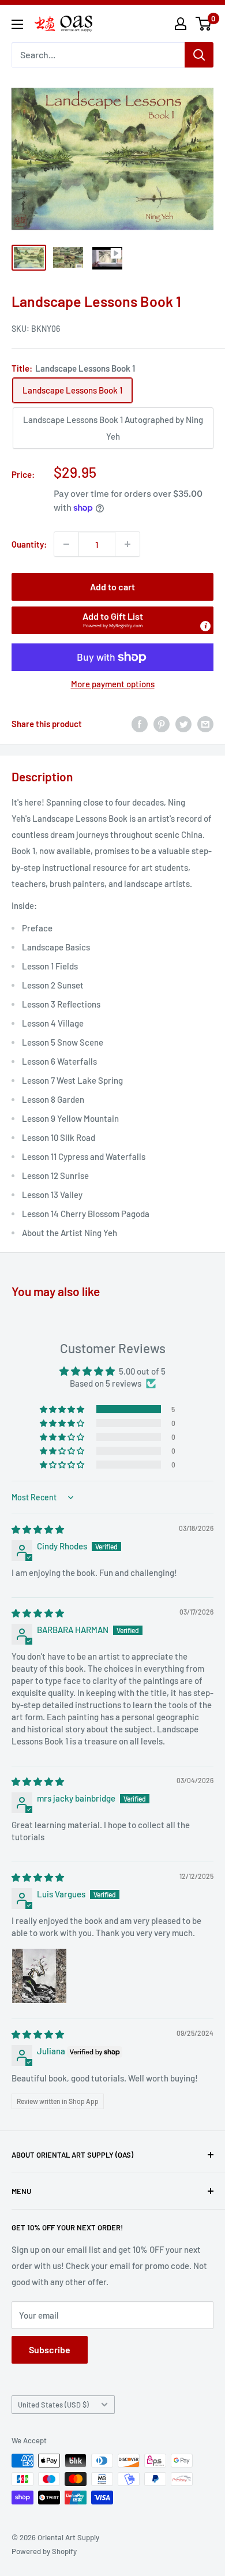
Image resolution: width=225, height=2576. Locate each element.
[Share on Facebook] (140, 724)
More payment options (113, 684)
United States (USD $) (53, 2405)
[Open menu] (17, 24)
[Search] (199, 55)
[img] (38, 1529)
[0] (204, 24)
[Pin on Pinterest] (162, 724)
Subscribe (50, 2350)
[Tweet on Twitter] (183, 724)
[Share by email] (205, 724)
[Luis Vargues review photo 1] (39, 1976)
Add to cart (112, 587)
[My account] (181, 24)
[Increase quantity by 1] (127, 544)
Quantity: (29, 544)
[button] (112, 620)
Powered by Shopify (44, 2551)
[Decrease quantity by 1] (66, 544)
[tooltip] (205, 626)
